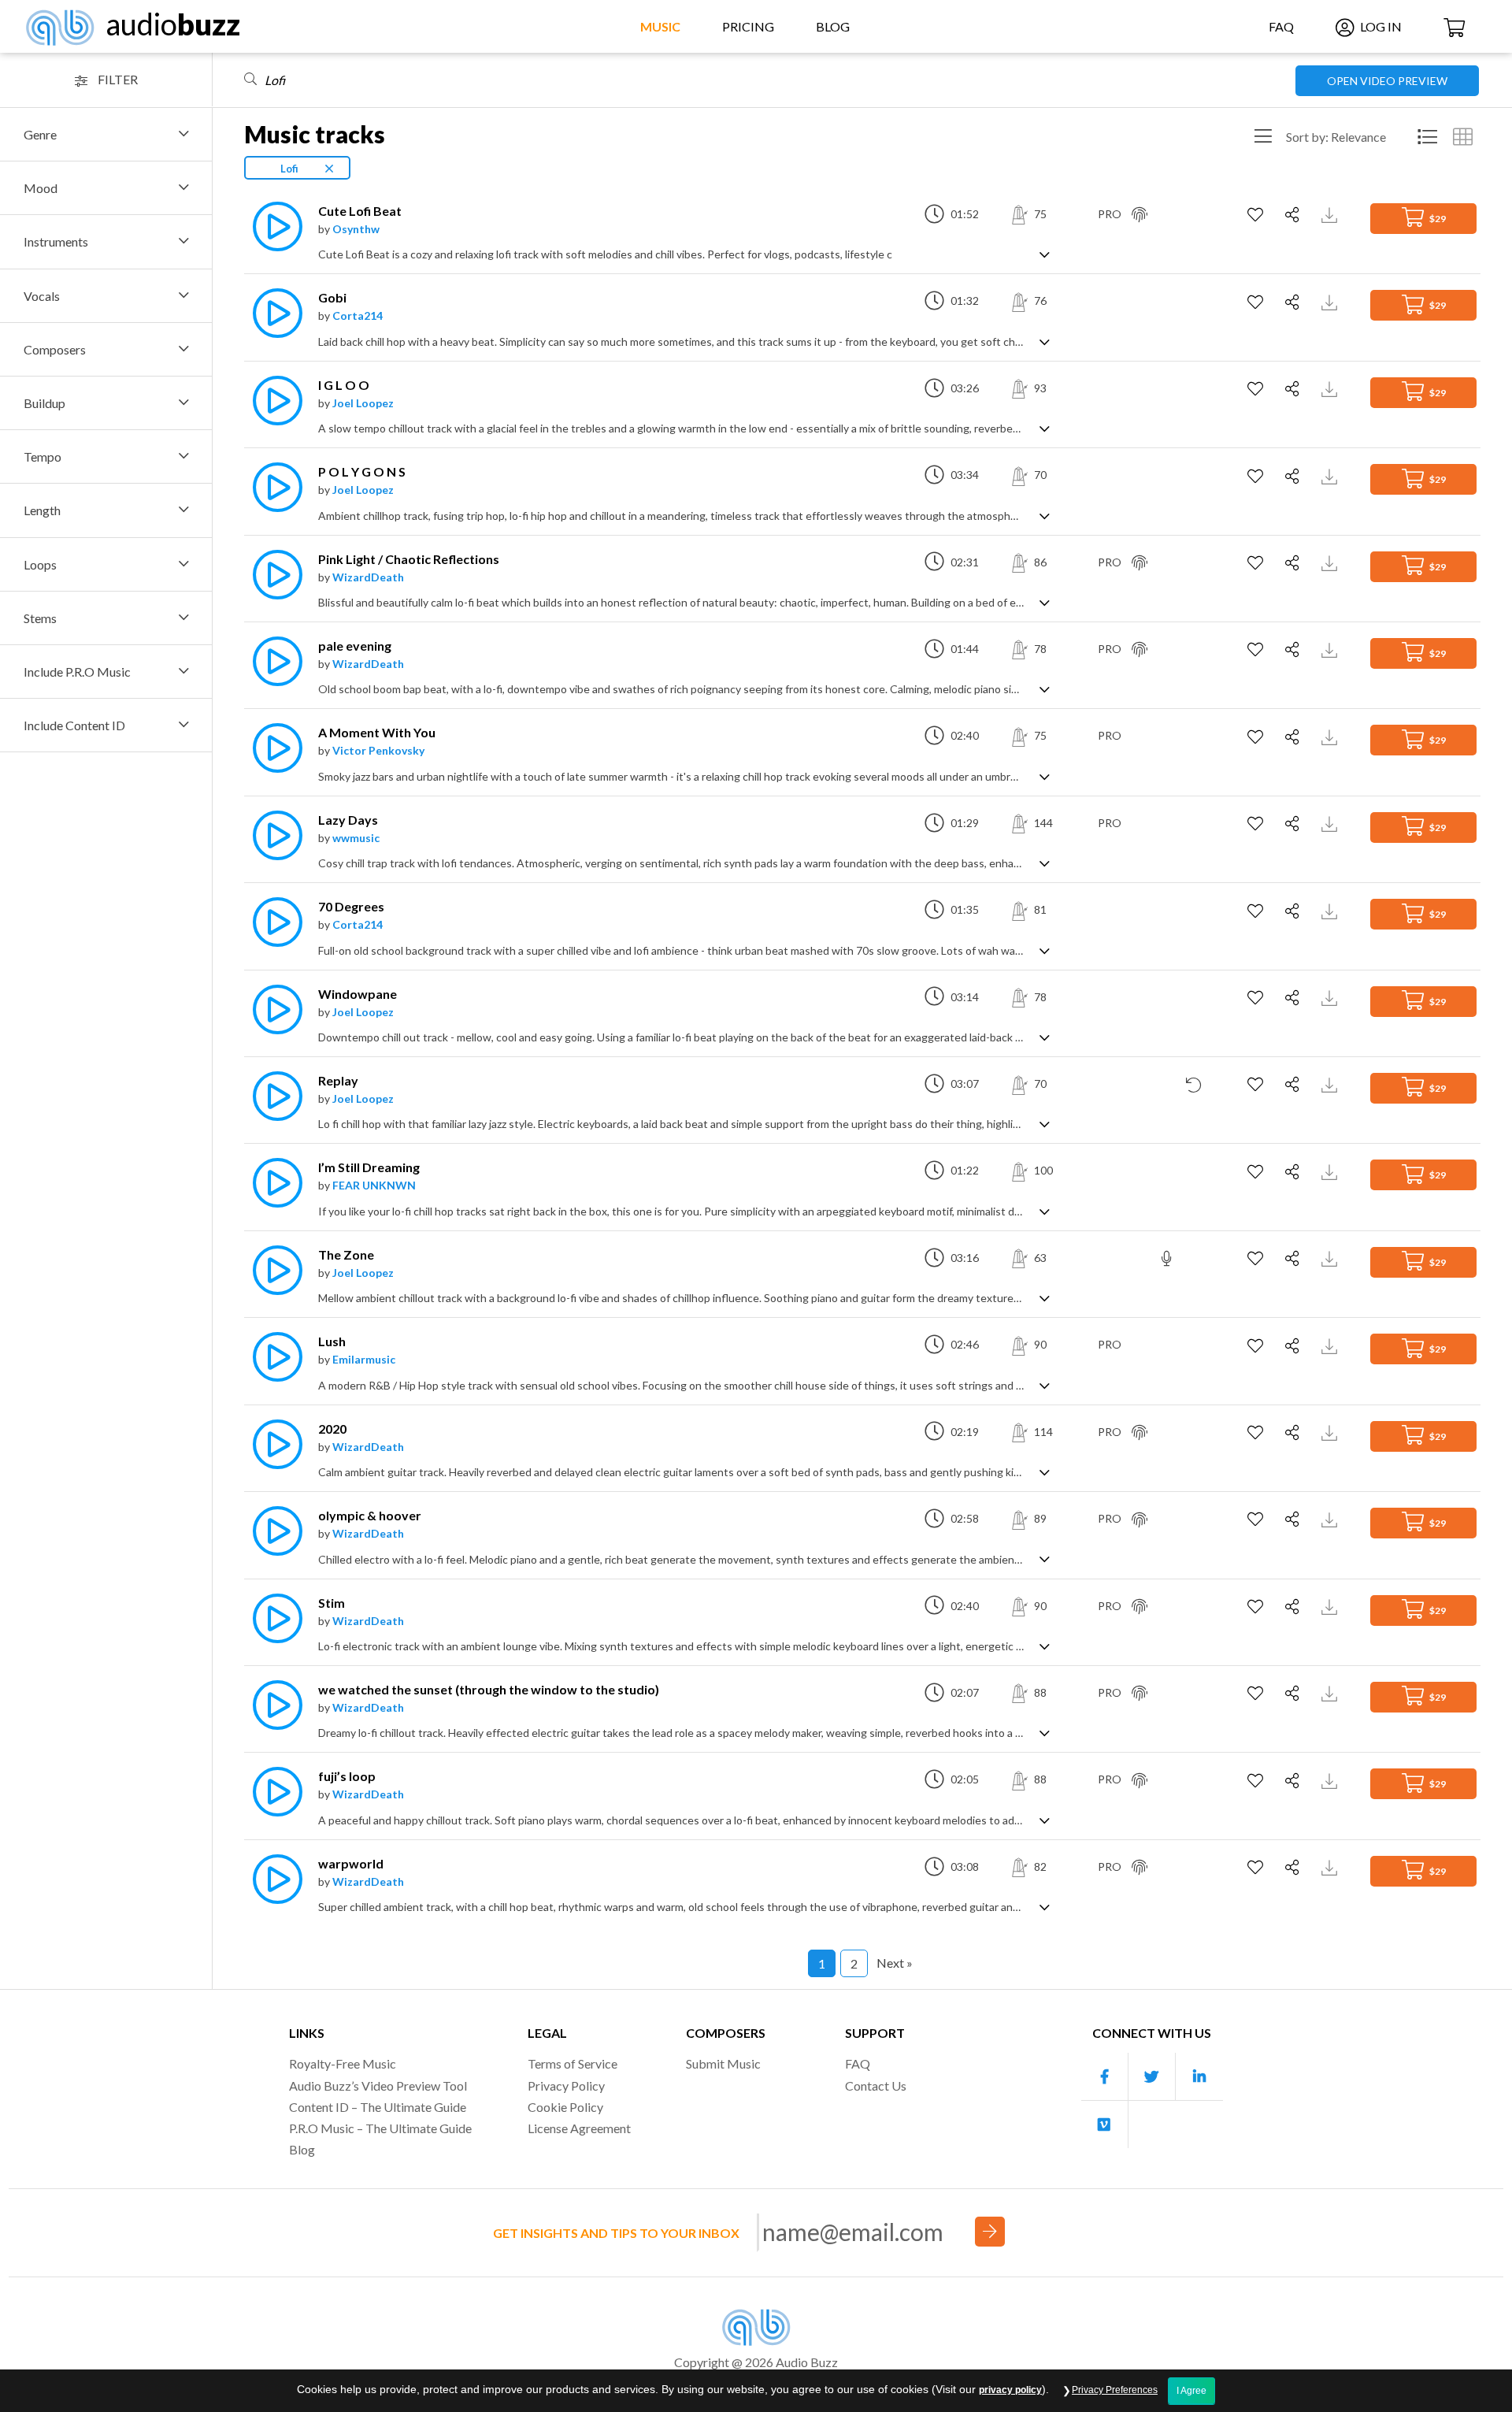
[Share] (1294, 215)
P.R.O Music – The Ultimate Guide (380, 2128)
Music (660, 26)
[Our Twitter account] (1152, 2077)
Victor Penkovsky (378, 750)
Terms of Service (573, 2063)
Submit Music (723, 2063)
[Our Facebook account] (1105, 2077)
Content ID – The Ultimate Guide (378, 2107)
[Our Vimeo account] (1105, 2124)
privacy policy (1010, 2390)
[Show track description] (1045, 253)
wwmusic (356, 838)
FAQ (1281, 26)
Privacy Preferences (1115, 2390)
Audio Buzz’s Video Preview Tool (378, 2085)
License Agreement (579, 2128)
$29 (1437, 219)
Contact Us (876, 2085)
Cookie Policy (565, 2107)
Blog (833, 26)
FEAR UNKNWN (374, 1185)
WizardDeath (368, 577)
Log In (1380, 26)
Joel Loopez (363, 403)
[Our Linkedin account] (1199, 2077)
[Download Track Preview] (1331, 214)
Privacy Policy (566, 2085)
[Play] (273, 226)
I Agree (1191, 2391)
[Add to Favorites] (1257, 215)
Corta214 (358, 315)
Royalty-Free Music (343, 2063)
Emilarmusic (364, 1359)
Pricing (748, 26)
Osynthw (356, 229)
